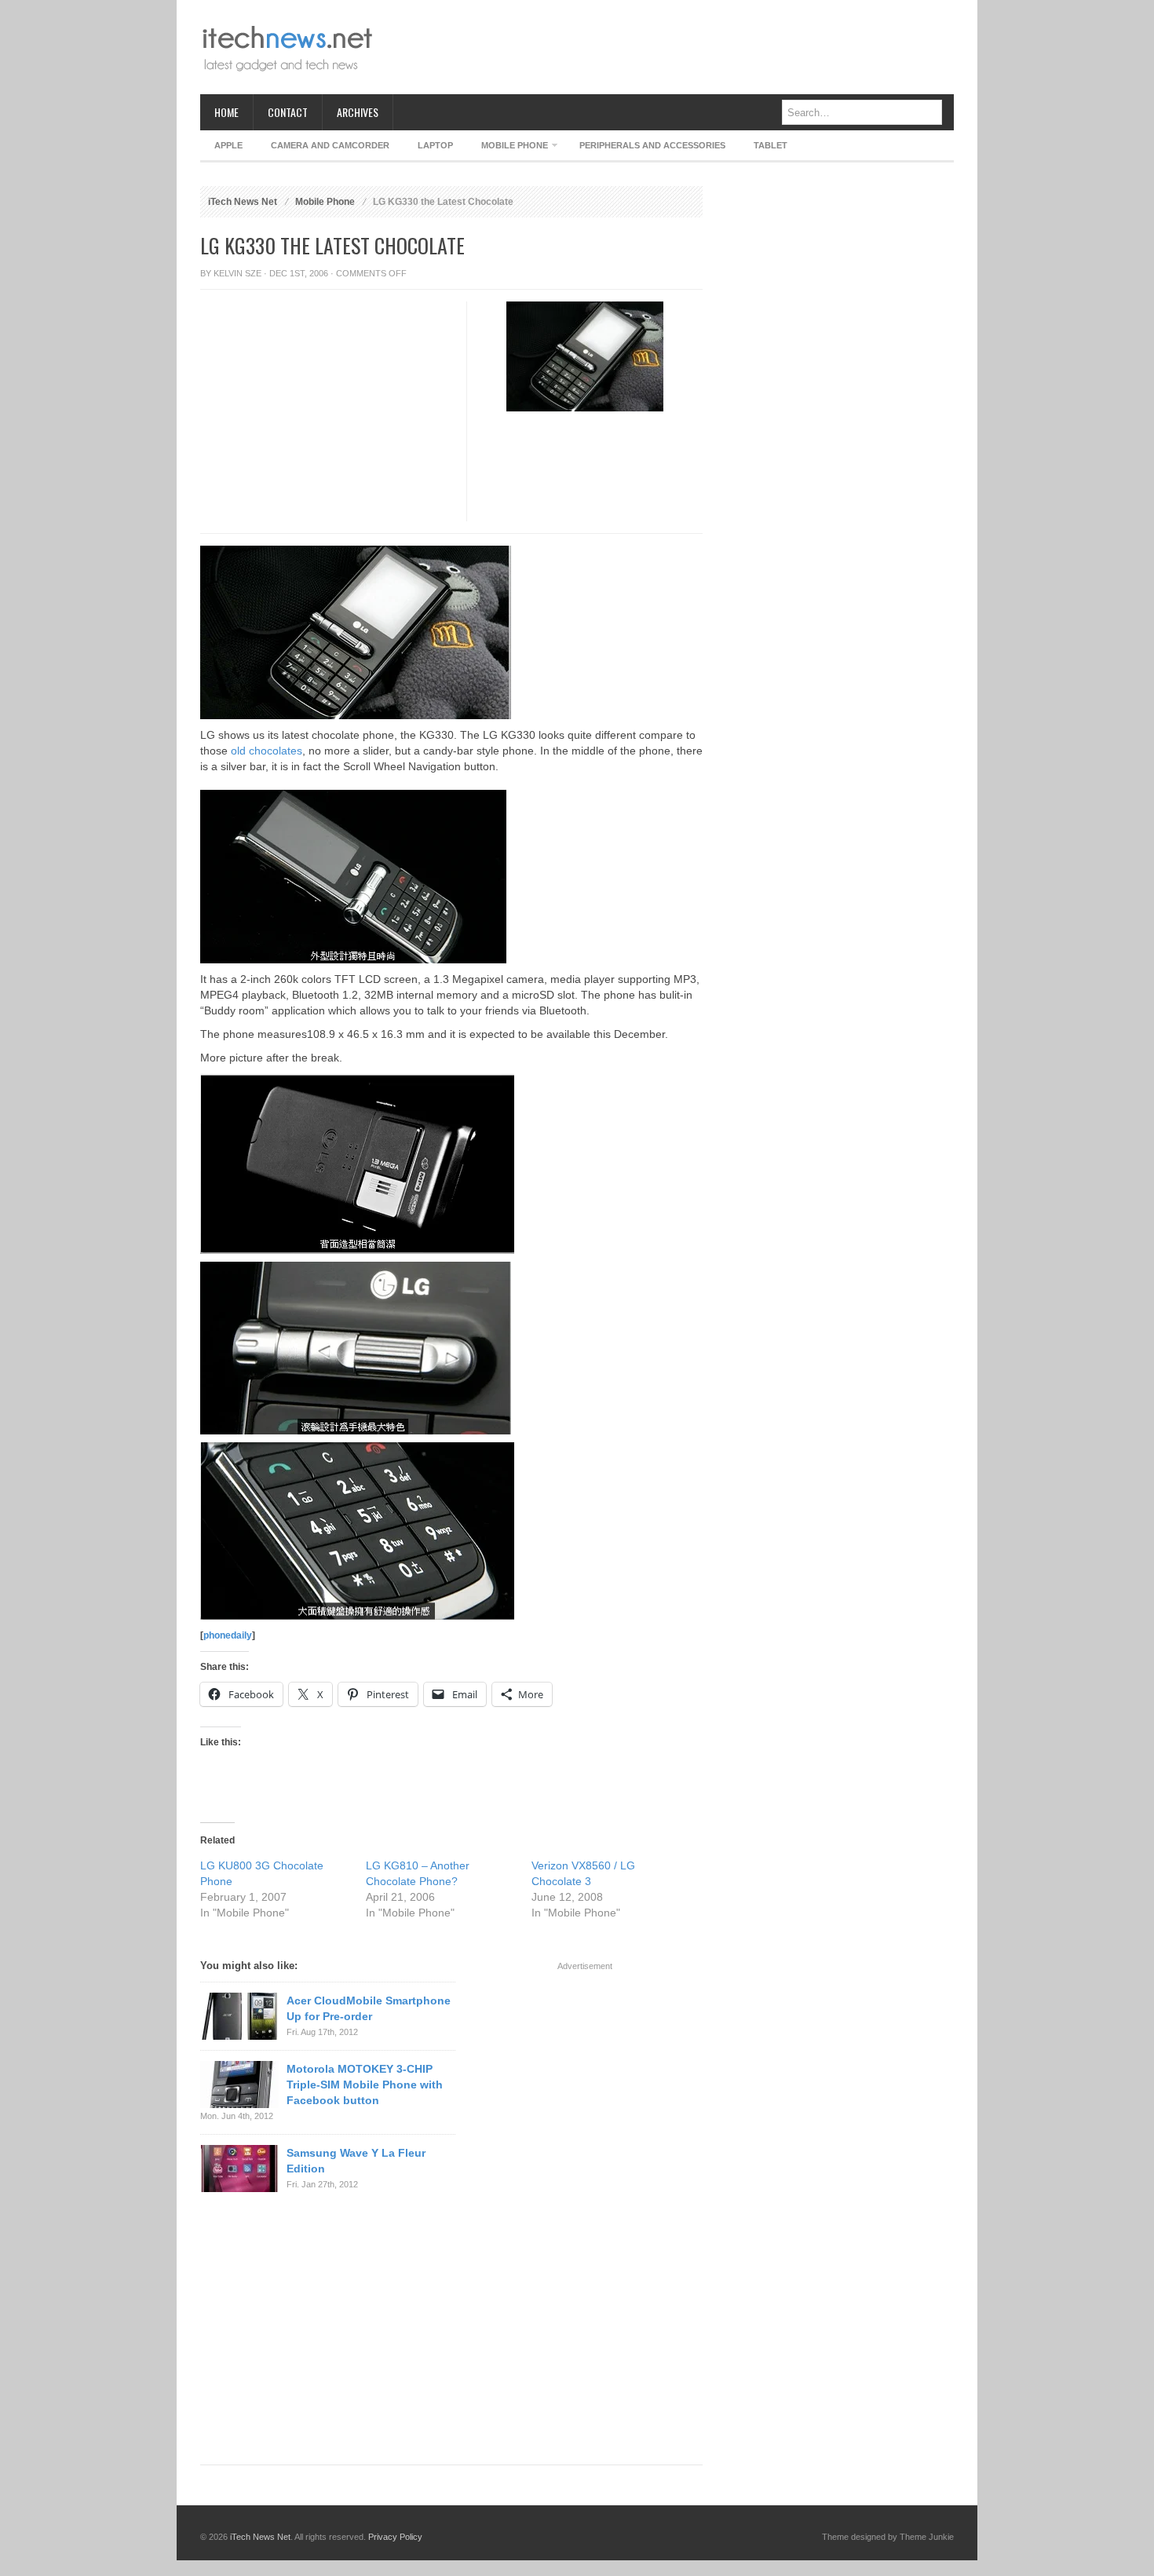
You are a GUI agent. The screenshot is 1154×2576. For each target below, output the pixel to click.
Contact (288, 112)
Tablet (771, 145)
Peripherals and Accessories (652, 145)
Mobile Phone (508, 148)
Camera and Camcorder (330, 145)
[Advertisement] (668, 47)
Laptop (435, 145)
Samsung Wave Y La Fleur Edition (356, 2161)
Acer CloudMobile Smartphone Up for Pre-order (369, 2008)
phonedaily (228, 1635)
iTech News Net (243, 202)
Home (226, 112)
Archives (358, 112)
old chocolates (267, 751)
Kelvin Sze (237, 273)
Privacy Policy (395, 2537)
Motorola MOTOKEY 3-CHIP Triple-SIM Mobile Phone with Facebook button (365, 2085)
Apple (228, 145)
